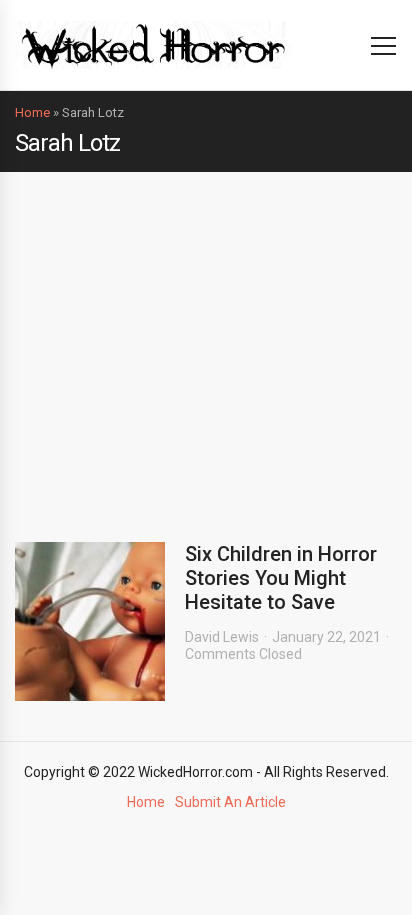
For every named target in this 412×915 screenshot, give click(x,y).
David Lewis (222, 637)
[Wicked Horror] (153, 44)
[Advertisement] (206, 342)
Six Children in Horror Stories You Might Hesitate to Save (281, 578)
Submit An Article (230, 802)
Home (32, 112)
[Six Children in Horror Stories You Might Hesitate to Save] (90, 621)
